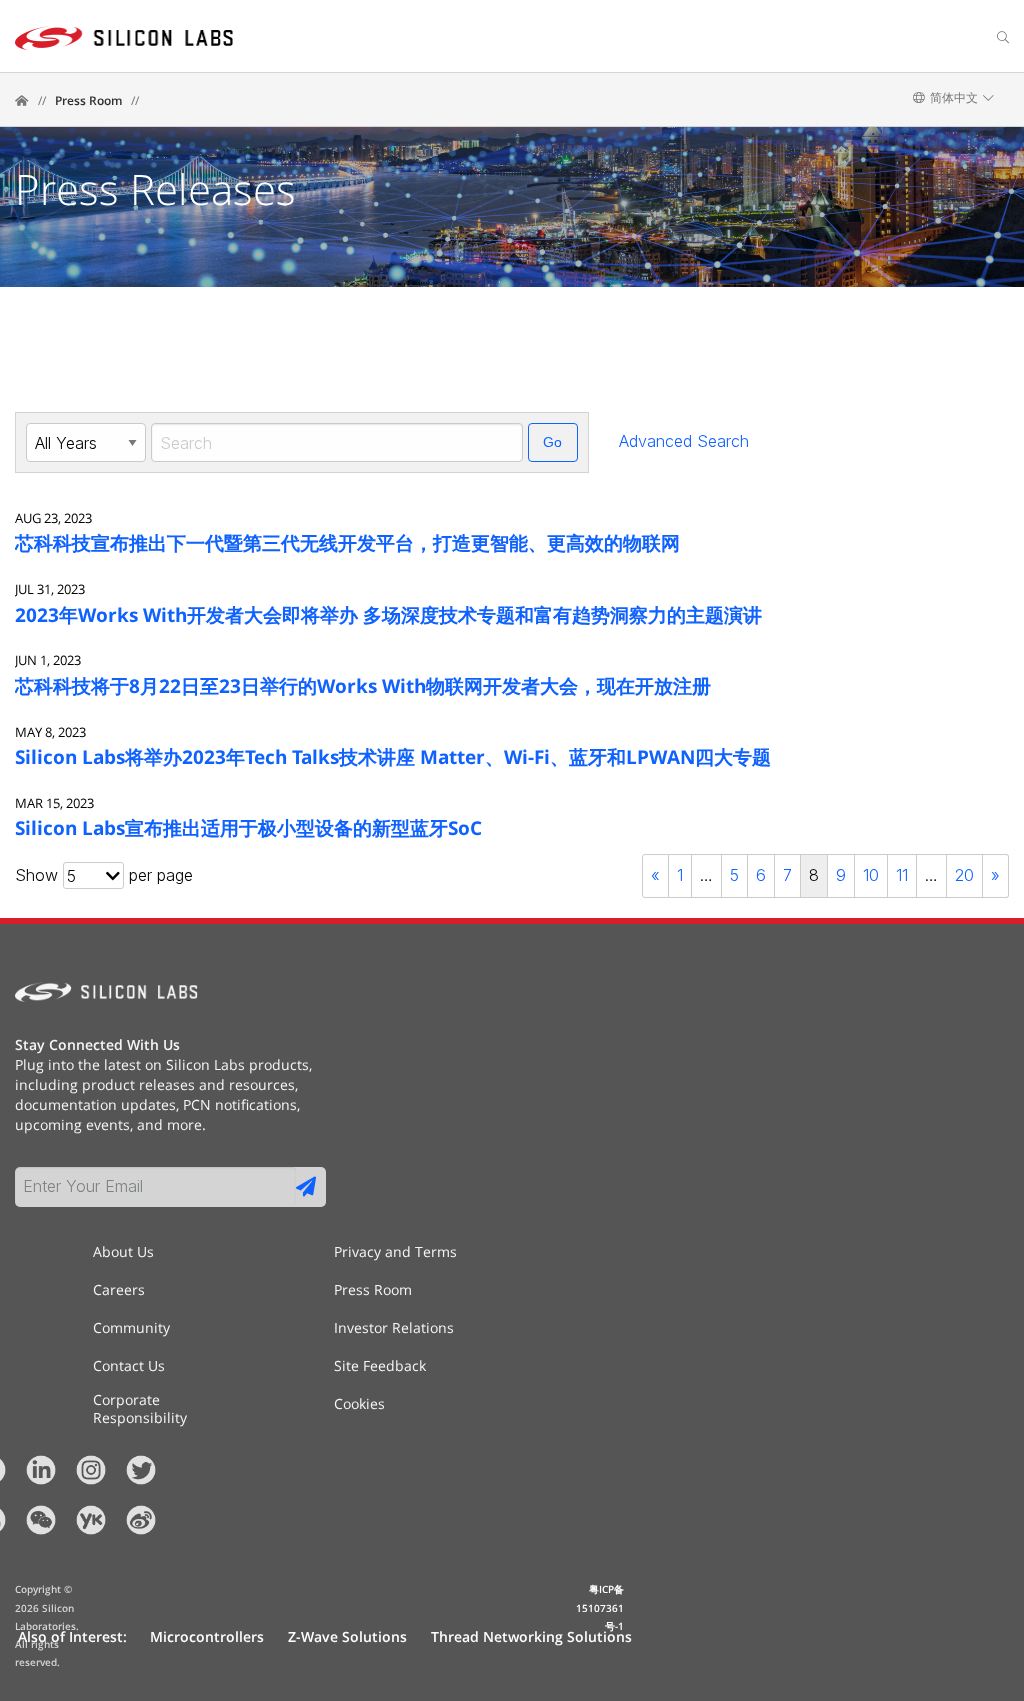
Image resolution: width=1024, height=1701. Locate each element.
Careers (119, 1290)
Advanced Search (684, 441)
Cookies (359, 1404)
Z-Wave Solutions (347, 1636)
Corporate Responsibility (140, 1400)
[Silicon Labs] (22, 101)
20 (964, 875)
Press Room (88, 100)
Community (131, 1328)
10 (871, 875)
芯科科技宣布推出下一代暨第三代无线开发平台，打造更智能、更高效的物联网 (347, 542)
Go (552, 442)
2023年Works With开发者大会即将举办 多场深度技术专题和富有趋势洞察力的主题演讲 (388, 614)
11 (902, 875)
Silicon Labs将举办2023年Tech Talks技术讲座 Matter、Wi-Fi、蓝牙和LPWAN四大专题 (393, 756)
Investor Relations (394, 1328)
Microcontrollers (207, 1636)
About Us (123, 1252)
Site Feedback (380, 1366)
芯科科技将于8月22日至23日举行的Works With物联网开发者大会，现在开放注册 (363, 685)
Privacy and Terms (395, 1252)
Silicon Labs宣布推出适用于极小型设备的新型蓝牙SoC (248, 827)
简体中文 (954, 98)
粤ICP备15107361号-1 (600, 1607)
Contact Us (129, 1366)
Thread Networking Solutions (531, 1636)
